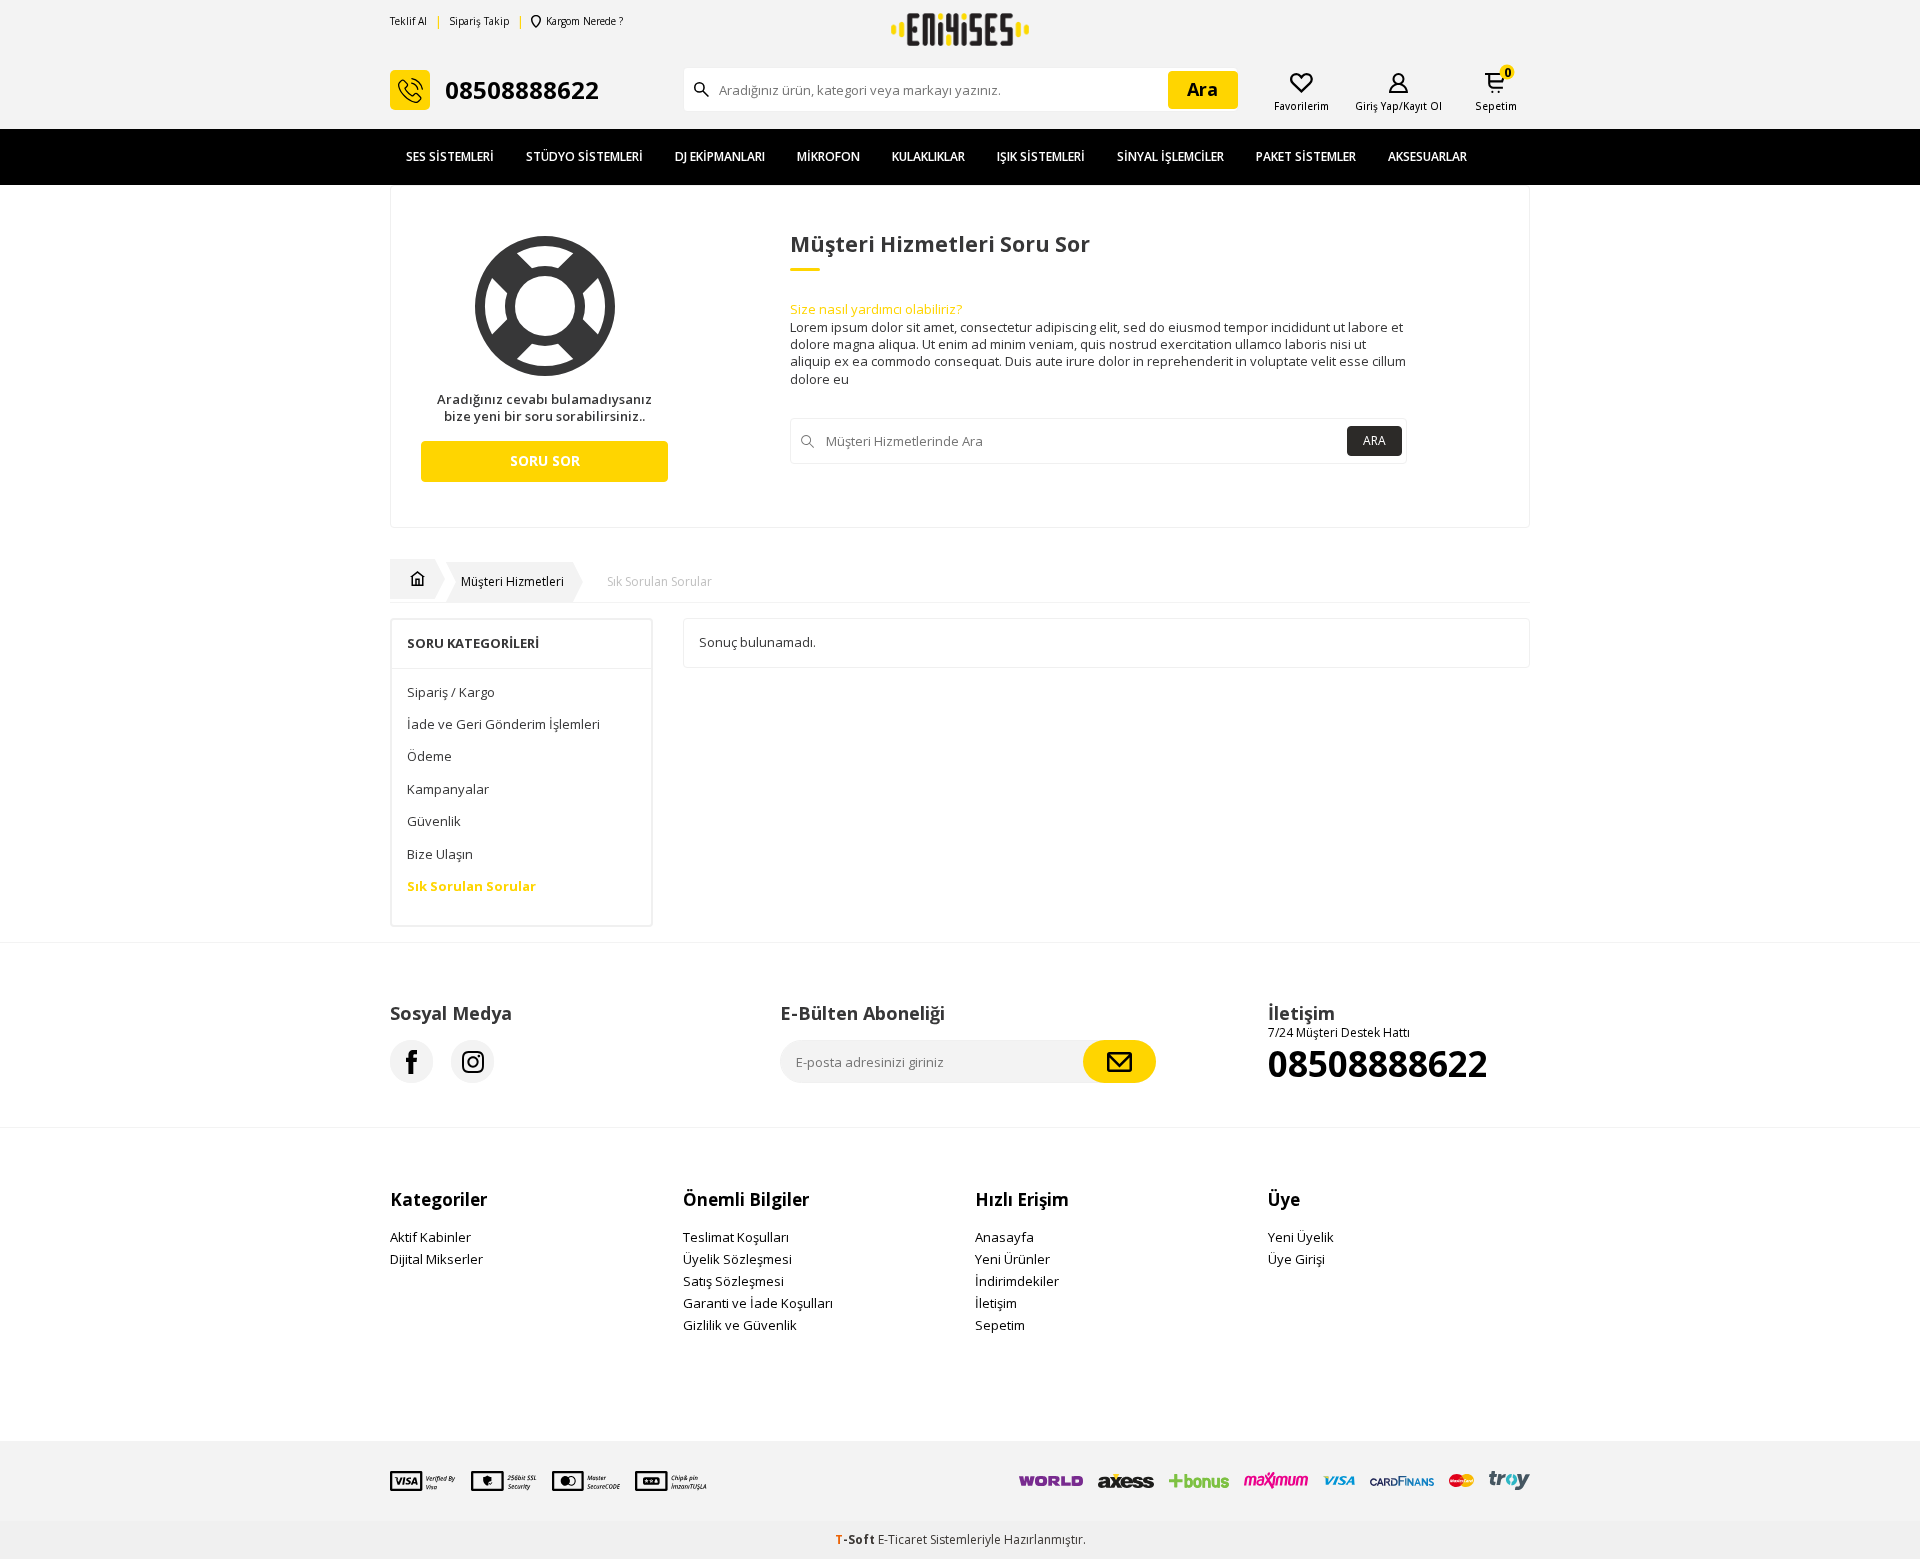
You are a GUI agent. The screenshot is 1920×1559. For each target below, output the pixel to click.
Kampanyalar (448, 789)
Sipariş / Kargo (451, 692)
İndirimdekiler (1017, 1281)
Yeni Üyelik (1301, 1237)
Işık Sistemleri (1041, 156)
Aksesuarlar (1427, 156)
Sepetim (1000, 1325)
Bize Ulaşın (440, 854)
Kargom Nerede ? (584, 21)
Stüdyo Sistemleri (584, 156)
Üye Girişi (1296, 1259)
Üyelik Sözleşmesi (737, 1259)
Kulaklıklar (928, 156)
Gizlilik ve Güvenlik (740, 1325)
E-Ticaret (902, 1539)
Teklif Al (408, 21)
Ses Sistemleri (450, 156)
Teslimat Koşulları (736, 1237)
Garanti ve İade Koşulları (758, 1303)
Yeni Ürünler (1012, 1259)
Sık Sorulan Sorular (659, 582)
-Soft (856, 1539)
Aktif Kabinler (430, 1237)
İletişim (996, 1303)
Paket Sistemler (1306, 156)
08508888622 (1378, 1063)
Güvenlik (434, 821)
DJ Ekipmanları (720, 156)
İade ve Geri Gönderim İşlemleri (503, 724)
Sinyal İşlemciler (1170, 156)
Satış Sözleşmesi (733, 1281)
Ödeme (429, 756)
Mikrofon (828, 156)
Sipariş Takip (479, 21)
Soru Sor (545, 460)
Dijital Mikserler (436, 1259)
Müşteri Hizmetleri (512, 582)
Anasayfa (1004, 1237)
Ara (1374, 440)
